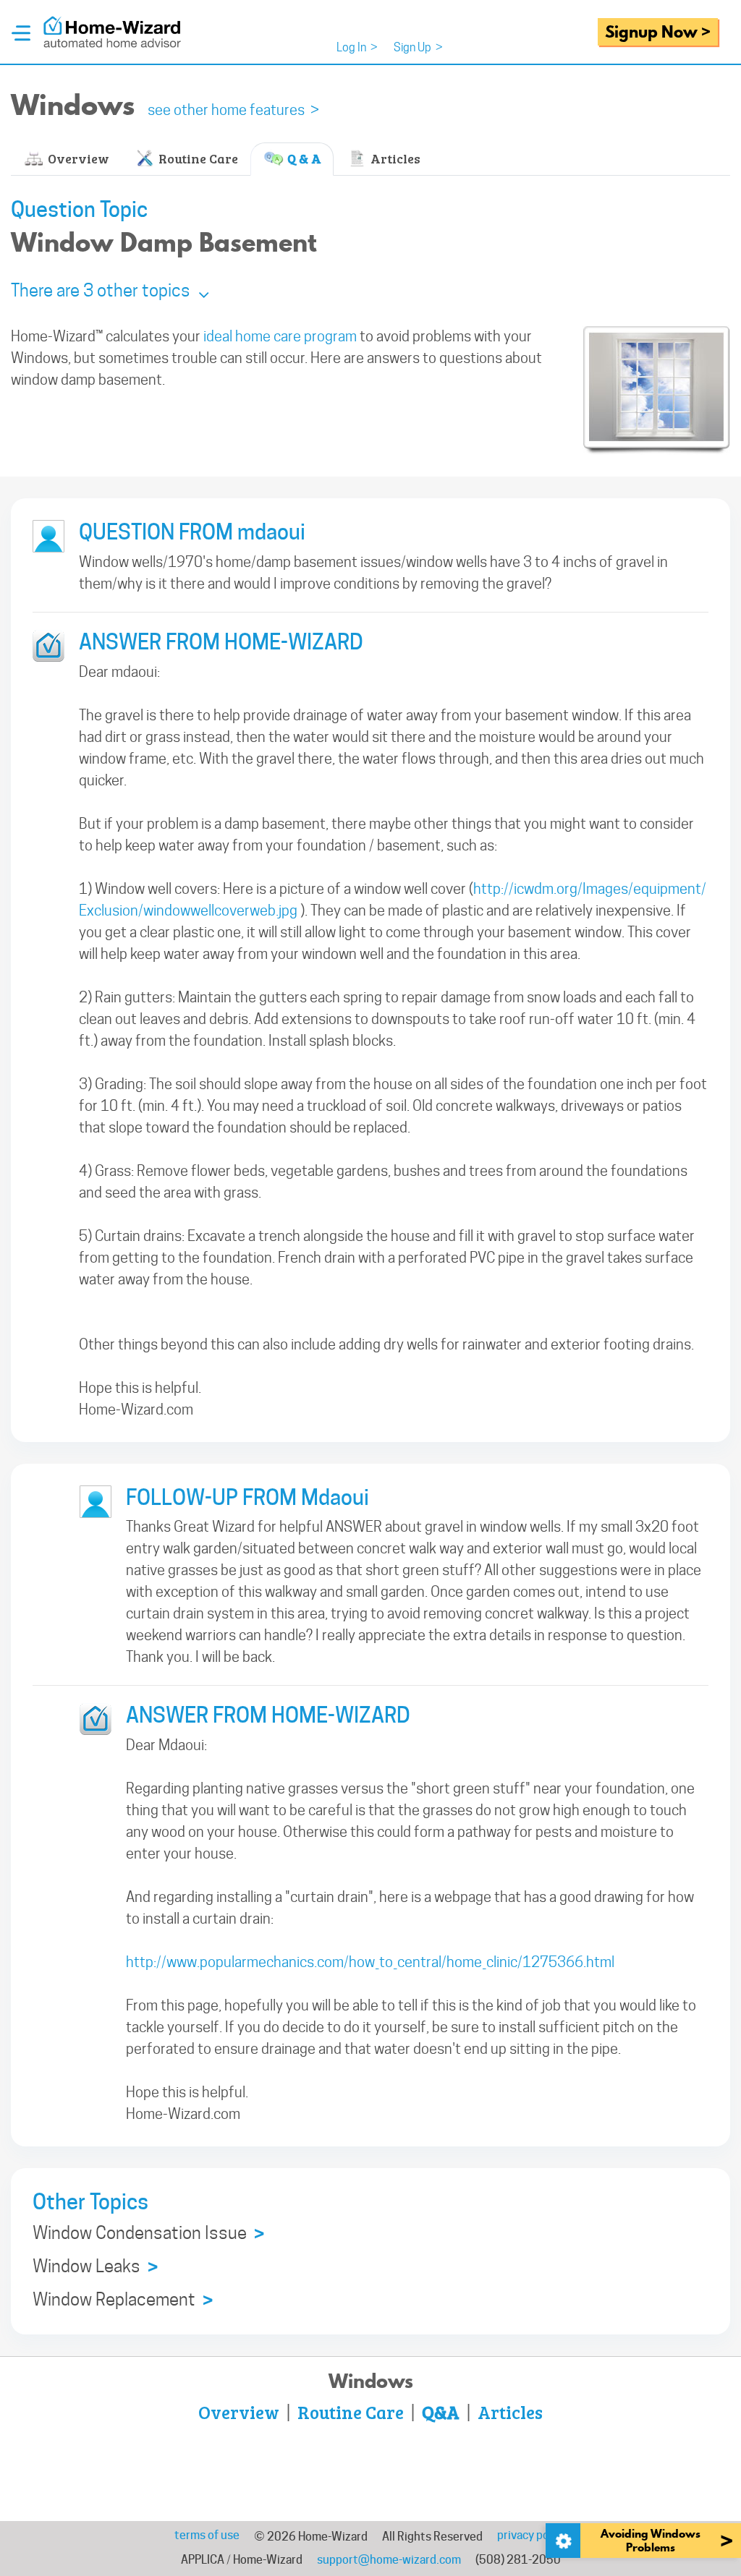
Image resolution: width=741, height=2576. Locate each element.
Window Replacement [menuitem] (123, 2300)
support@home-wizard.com (389, 2560)
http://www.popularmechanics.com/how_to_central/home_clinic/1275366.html (370, 1962)
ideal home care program (280, 336)
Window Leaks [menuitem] (95, 2267)
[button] (110, 290)
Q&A (441, 2412)
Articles (394, 158)
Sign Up (418, 47)
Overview (77, 158)
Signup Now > (658, 31)
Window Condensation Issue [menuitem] (148, 2234)
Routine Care (197, 158)
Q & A (303, 158)
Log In (357, 47)
